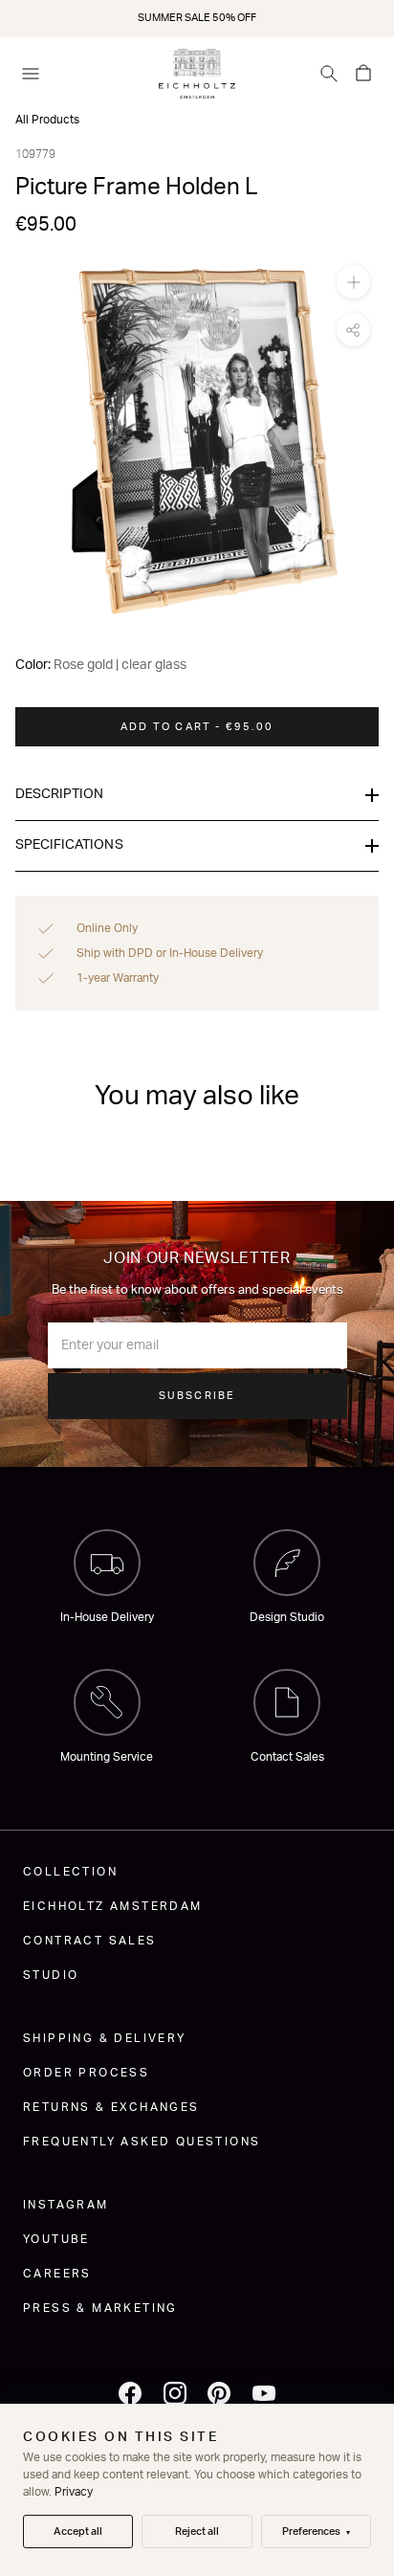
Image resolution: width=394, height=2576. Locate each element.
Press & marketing (100, 2308)
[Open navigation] (31, 74)
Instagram (66, 2205)
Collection (70, 1872)
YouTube (56, 2239)
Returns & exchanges (111, 2107)
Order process (86, 2073)
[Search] (329, 74)
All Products (47, 120)
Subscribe (197, 1396)
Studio (51, 1975)
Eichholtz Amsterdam (113, 1906)
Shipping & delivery (105, 2038)
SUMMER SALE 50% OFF (197, 18)
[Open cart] (363, 74)
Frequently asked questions (142, 2142)
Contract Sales (90, 1941)
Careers (57, 2274)
